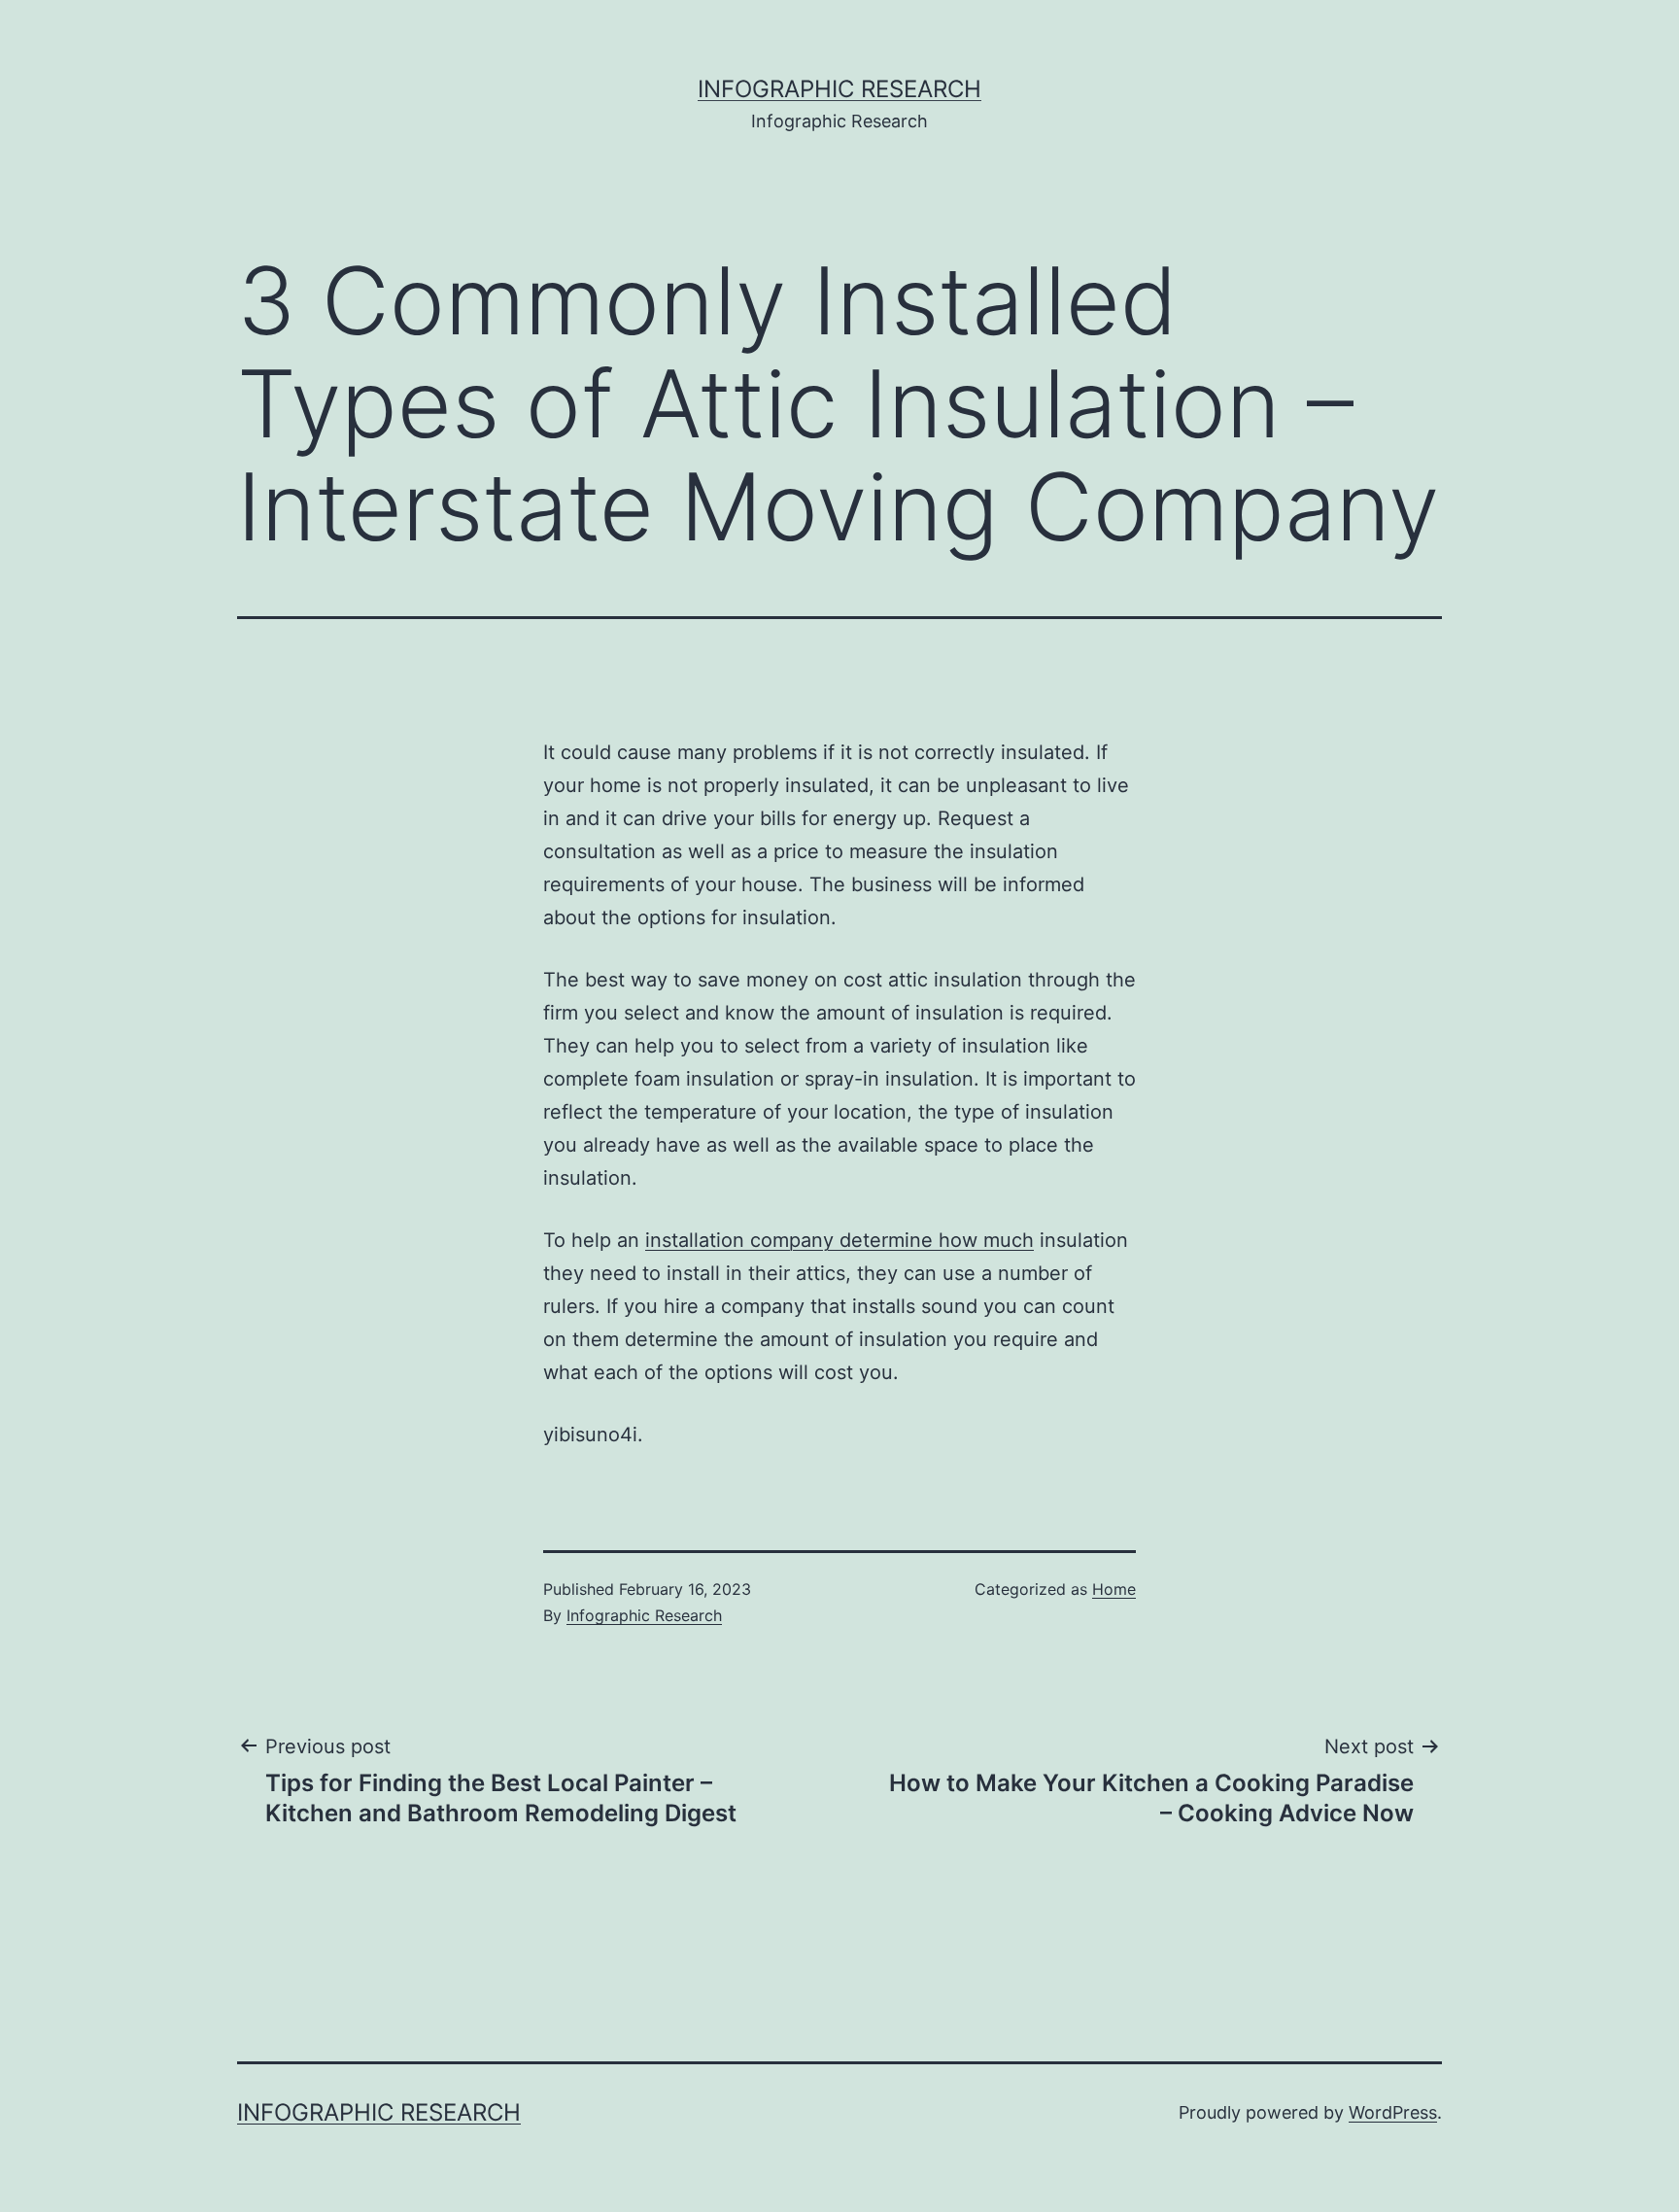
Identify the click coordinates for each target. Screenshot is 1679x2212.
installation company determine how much (839, 1240)
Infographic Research (839, 89)
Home (1114, 1589)
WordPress (1393, 2112)
